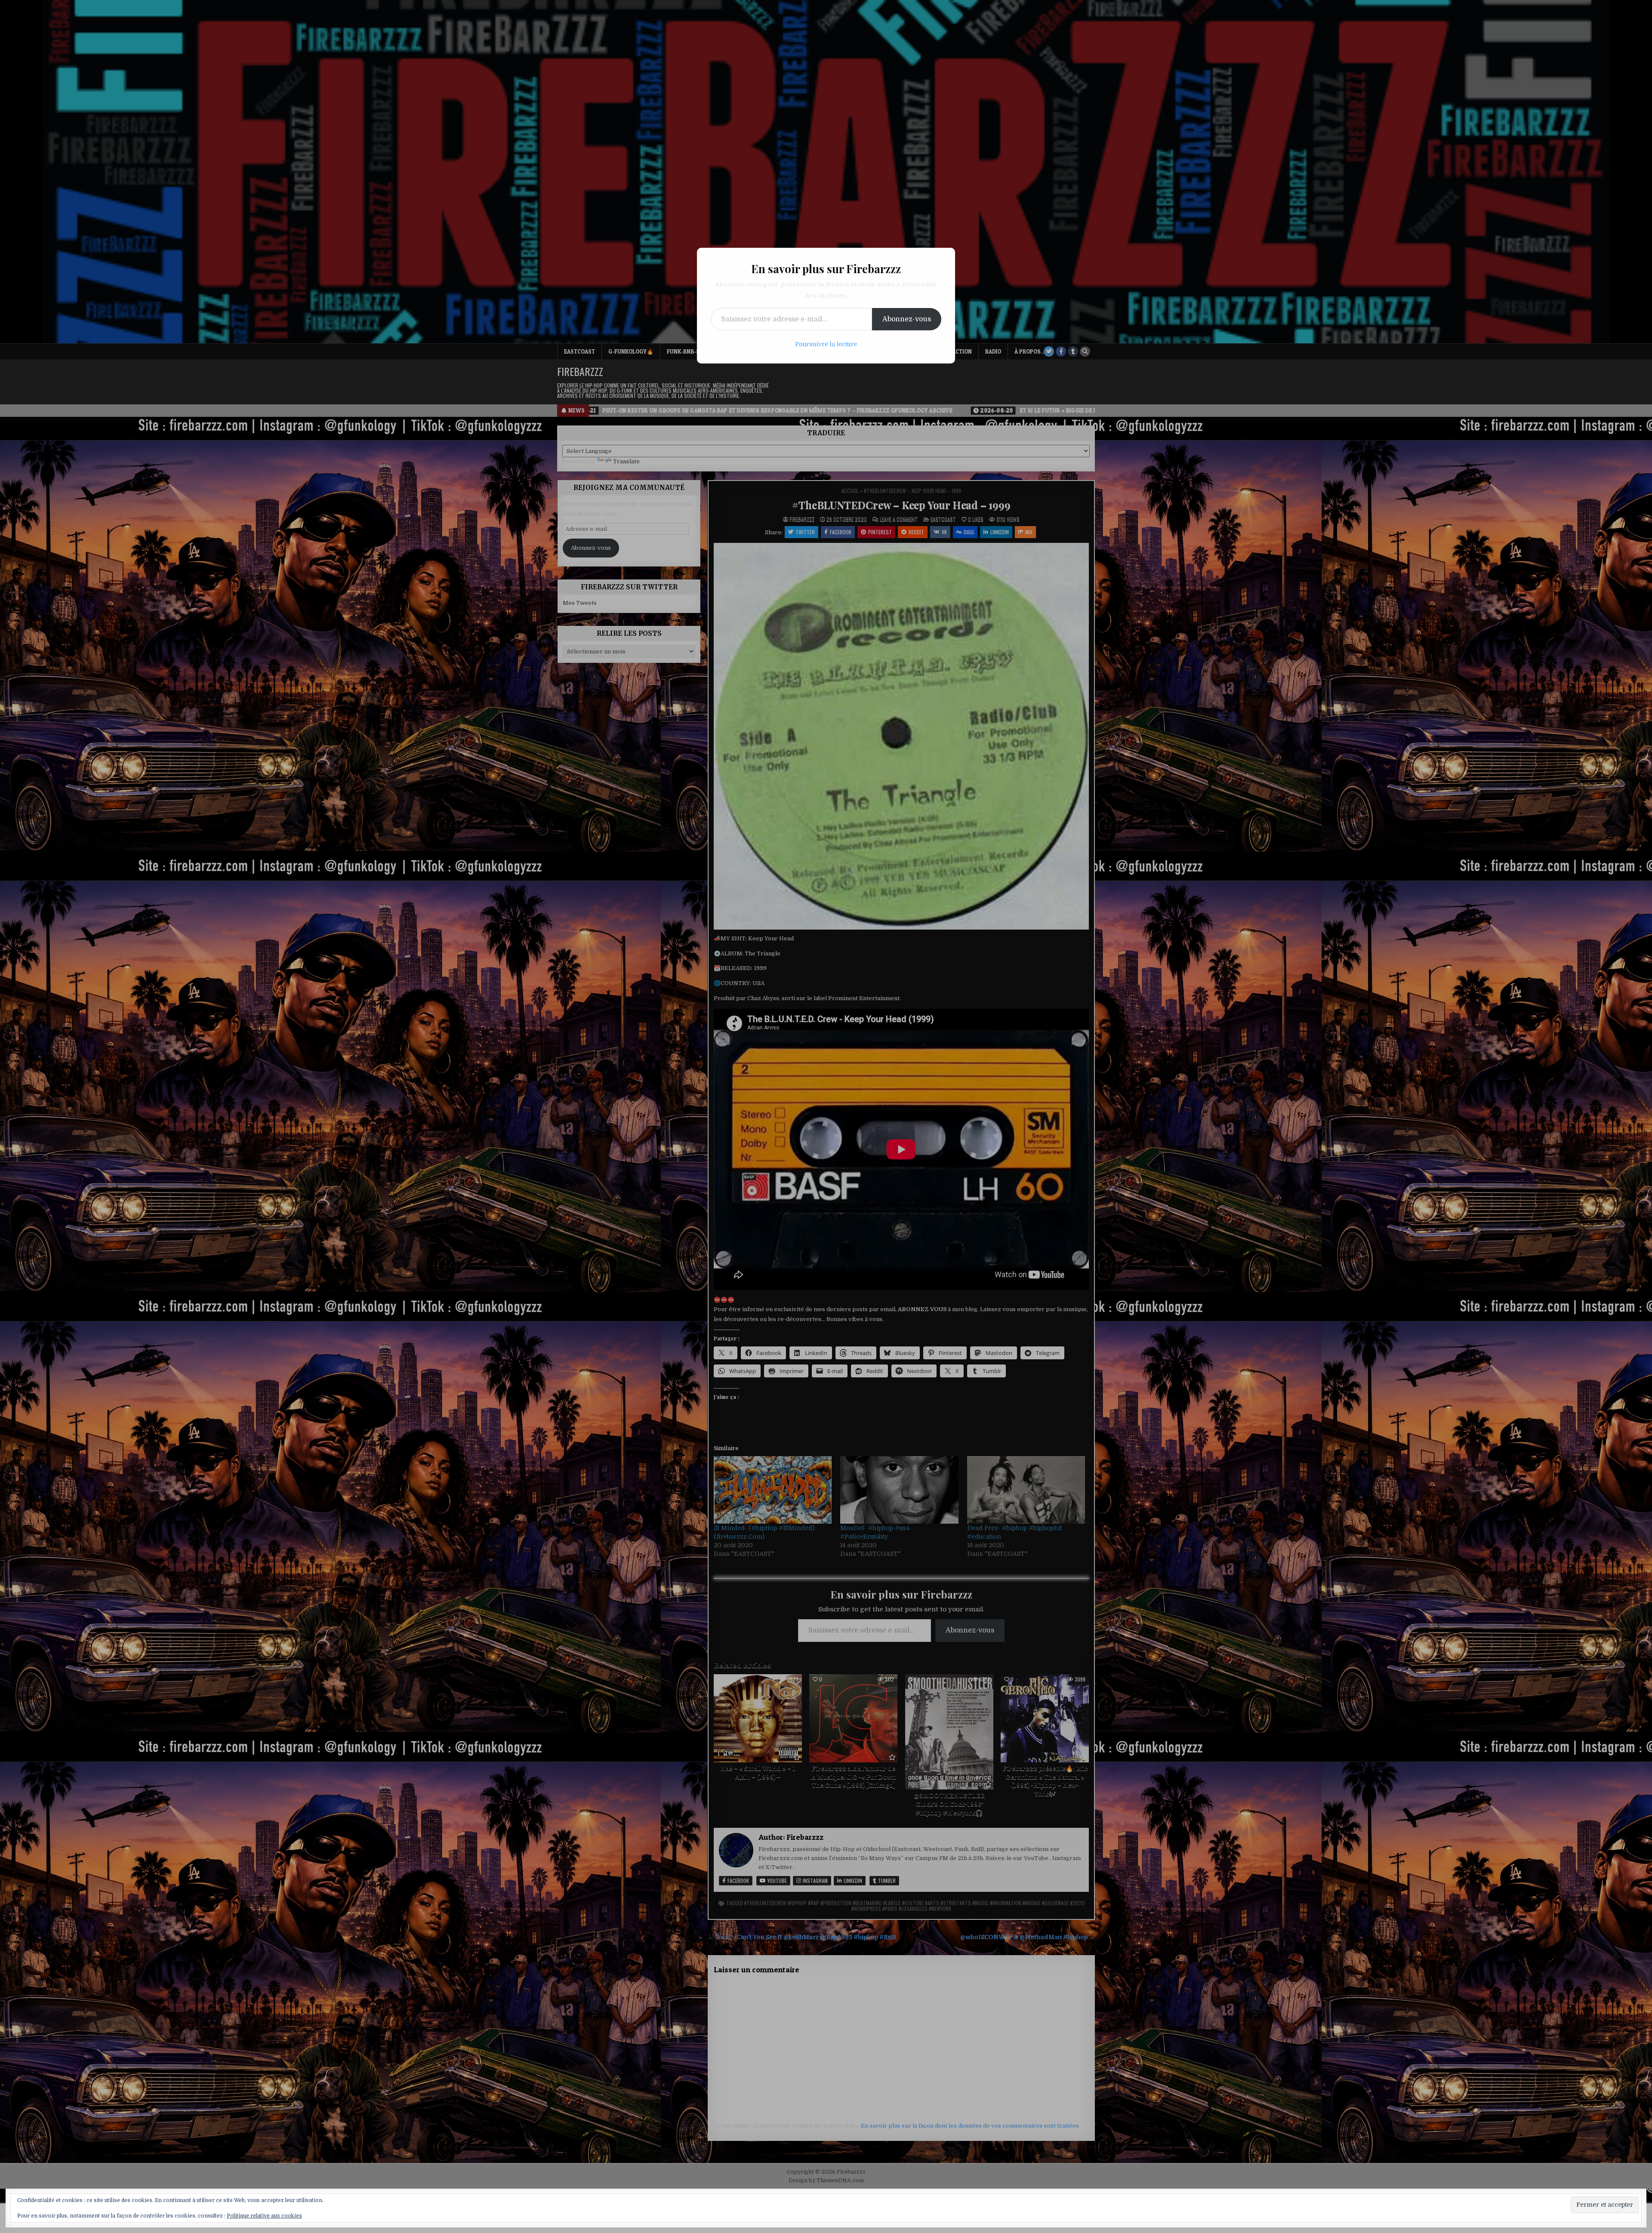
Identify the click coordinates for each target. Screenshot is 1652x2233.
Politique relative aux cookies (264, 2216)
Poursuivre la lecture (826, 344)
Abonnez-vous (907, 319)
